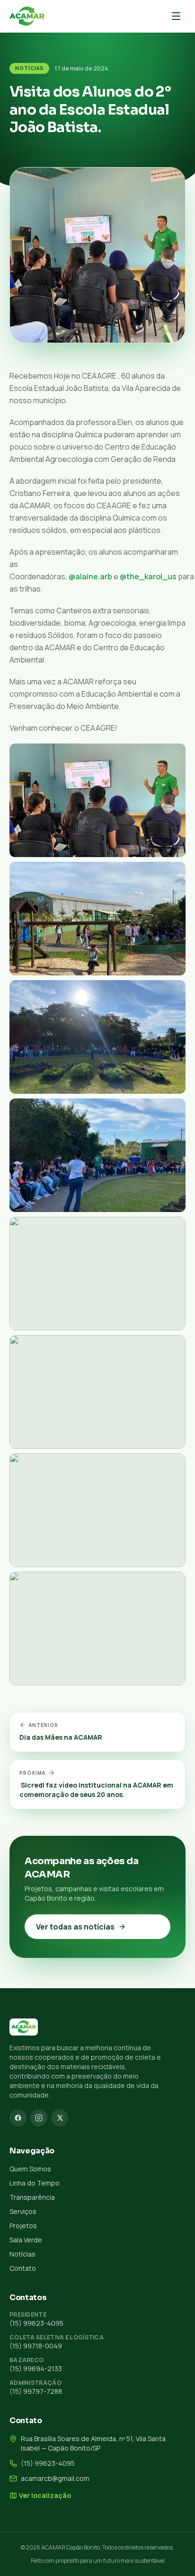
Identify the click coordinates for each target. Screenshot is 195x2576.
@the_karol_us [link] (148, 576)
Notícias (29, 68)
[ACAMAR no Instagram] (39, 2118)
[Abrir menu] (176, 16)
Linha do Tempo (35, 2183)
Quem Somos (30, 2169)
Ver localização (45, 2495)
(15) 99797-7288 (36, 2391)
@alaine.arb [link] (90, 576)
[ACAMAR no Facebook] (18, 2118)
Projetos (23, 2226)
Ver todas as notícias (75, 1927)
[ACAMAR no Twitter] (60, 2118)
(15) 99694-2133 (36, 2368)
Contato (23, 2268)
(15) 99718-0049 (36, 2346)
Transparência (32, 2197)
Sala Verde (26, 2240)
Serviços (23, 2211)
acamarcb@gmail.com (55, 2478)
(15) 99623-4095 (36, 2323)
